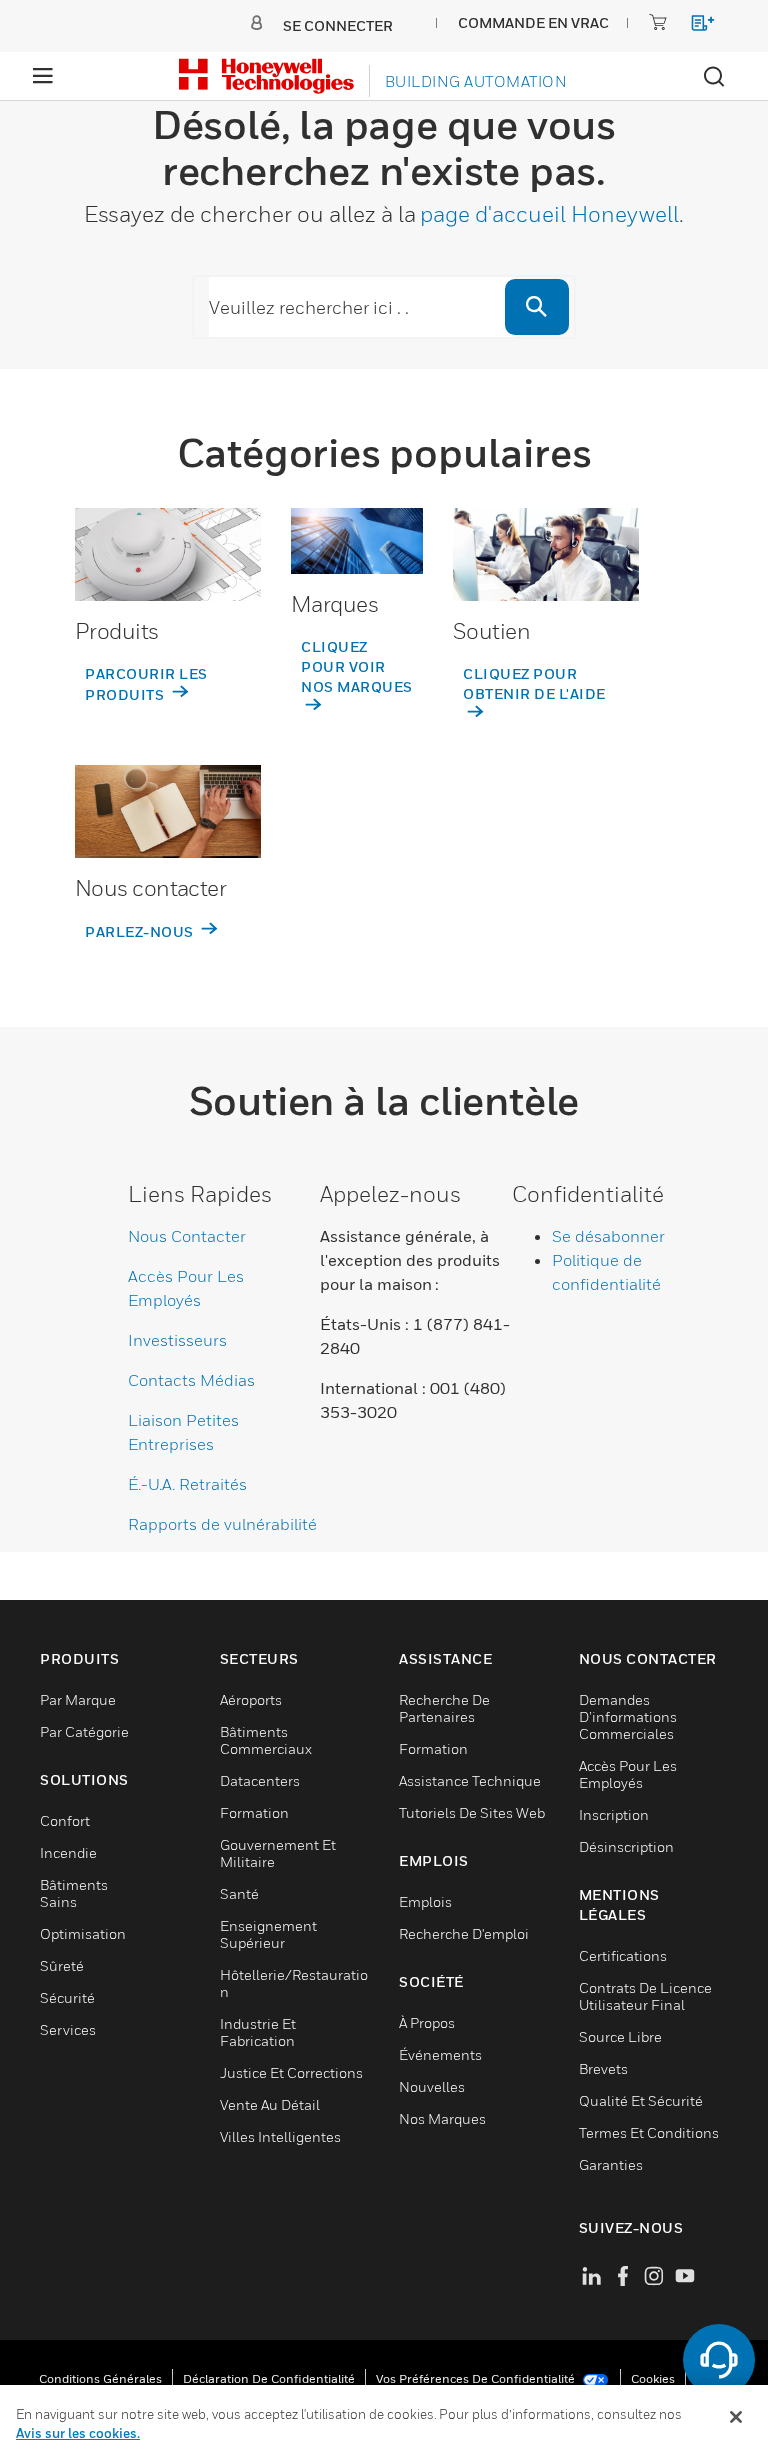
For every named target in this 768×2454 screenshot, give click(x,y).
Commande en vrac (533, 22)
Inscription (614, 1814)
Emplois (425, 1901)
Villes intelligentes (280, 2136)
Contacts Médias (191, 1380)
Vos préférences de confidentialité (477, 2378)
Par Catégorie (84, 1731)
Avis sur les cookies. (78, 2433)
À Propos (427, 2022)
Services (68, 2029)
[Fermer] (736, 2417)
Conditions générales (100, 2378)
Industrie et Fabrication (258, 2032)
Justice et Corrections (291, 2072)
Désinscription (626, 1846)
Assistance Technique (470, 1780)
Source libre (620, 2036)
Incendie (68, 1852)
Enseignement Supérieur (268, 1934)
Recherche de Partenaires (444, 1708)
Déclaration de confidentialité (269, 2378)
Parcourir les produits (146, 684)
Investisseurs (177, 1340)
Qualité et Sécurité (641, 2100)
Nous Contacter (187, 1236)
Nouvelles (432, 2086)
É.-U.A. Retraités (187, 1484)
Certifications (623, 1955)
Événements (440, 2054)
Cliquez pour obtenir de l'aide (534, 683)
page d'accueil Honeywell (549, 214)
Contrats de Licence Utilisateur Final (645, 1996)
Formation (254, 1812)
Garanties (611, 2164)
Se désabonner (608, 1236)
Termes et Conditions (649, 2132)
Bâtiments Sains (74, 1893)
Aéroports (251, 1699)
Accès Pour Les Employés (628, 1774)
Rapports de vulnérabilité (222, 1524)
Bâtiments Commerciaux (266, 1740)
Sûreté (62, 1965)
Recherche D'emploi (464, 1933)
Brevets (603, 2068)
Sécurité (67, 1997)
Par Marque (78, 1699)
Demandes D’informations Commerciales (628, 1716)
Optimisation (83, 1933)
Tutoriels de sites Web (472, 1812)
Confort (65, 1820)
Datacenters (260, 1780)
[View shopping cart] (693, 26)
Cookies (653, 2378)
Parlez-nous (141, 931)
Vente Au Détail (270, 2104)
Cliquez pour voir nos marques (357, 666)
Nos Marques (442, 2118)
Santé (239, 1893)
